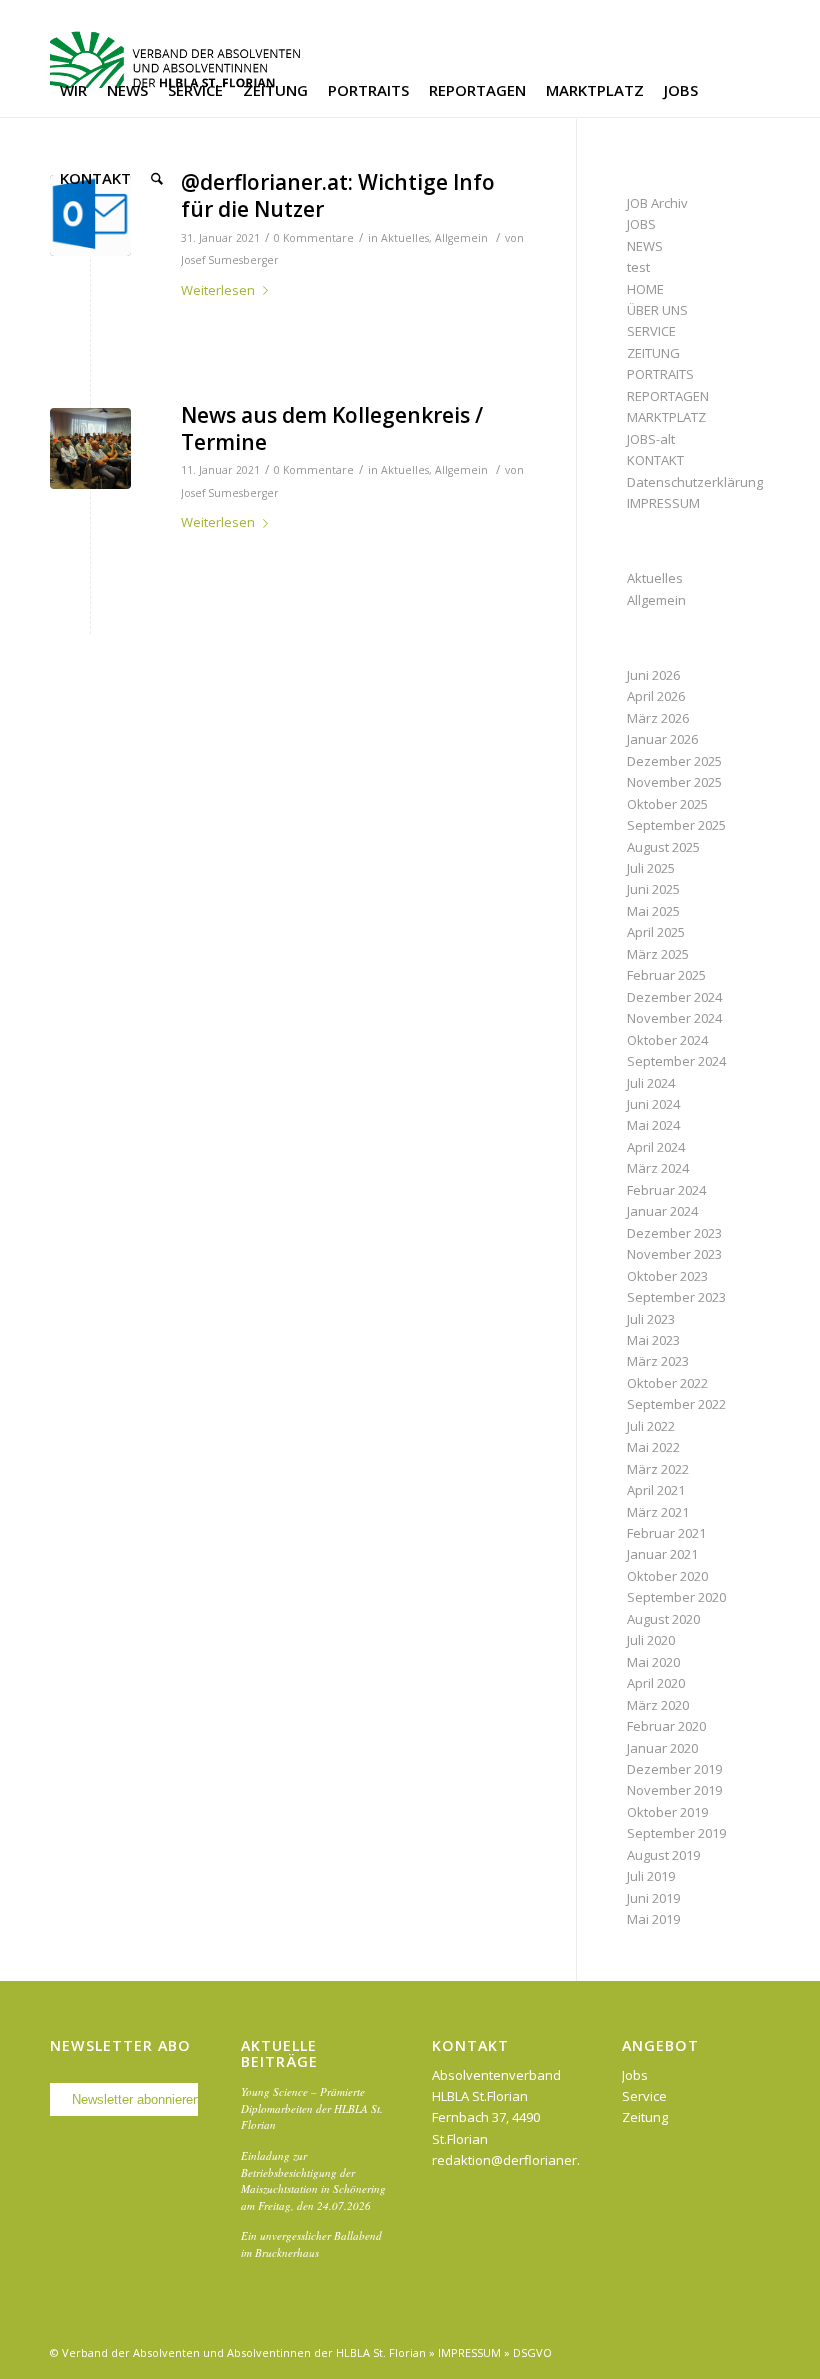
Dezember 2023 (674, 1233)
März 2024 (658, 1168)
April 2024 (656, 1147)
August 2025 (663, 847)
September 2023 (676, 1297)
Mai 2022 (653, 1447)
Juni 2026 (653, 675)
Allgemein (461, 238)
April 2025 (656, 932)
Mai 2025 (653, 911)
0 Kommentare (314, 238)
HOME (645, 289)
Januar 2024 (662, 1211)
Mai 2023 (653, 1340)
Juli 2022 (651, 1426)
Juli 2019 (651, 1876)
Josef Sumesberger (230, 260)
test (638, 267)
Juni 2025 (653, 889)
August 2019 (663, 1855)
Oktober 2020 (667, 1576)
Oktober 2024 (667, 1040)
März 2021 (658, 1512)
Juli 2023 (651, 1319)
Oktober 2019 (667, 1812)
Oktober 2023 (667, 1276)
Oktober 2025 (667, 804)
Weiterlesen (218, 290)
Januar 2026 (662, 739)
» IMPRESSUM (465, 2352)
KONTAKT (655, 460)
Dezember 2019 (674, 1769)
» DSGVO (528, 2352)
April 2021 (656, 1490)
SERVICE (651, 331)
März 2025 (658, 954)
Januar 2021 (662, 1554)
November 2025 (674, 782)
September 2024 (676, 1061)
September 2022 (676, 1404)
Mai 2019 (653, 1919)
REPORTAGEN (668, 396)
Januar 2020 (662, 1748)
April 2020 (656, 1683)
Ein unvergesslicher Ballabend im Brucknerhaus (311, 2244)
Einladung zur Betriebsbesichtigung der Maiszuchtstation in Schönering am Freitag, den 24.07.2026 (313, 2180)
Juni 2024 (653, 1104)
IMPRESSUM (663, 503)
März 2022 (658, 1469)
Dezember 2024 (674, 997)
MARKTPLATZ (666, 417)
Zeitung (645, 2117)
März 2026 (658, 718)
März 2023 (658, 1361)
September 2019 (676, 1833)
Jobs (635, 2075)
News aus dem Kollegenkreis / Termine (332, 428)
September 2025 (676, 825)
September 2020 (676, 1597)
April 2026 (656, 696)
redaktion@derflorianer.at (512, 2160)
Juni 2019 (653, 1898)
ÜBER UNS (657, 310)
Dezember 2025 (674, 761)
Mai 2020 (653, 1662)
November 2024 (674, 1018)
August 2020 (663, 1619)
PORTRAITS (660, 374)
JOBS (641, 224)
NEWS (645, 246)
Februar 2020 (666, 1726)
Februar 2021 (666, 1533)
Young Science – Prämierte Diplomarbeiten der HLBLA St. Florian (312, 2108)
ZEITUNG (653, 353)
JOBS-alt (651, 439)
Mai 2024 (653, 1125)
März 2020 (658, 1705)
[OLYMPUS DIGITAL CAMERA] (90, 448)
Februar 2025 (666, 975)
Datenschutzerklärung (695, 482)
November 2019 (674, 1790)
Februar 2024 (666, 1190)
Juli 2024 (651, 1083)
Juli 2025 (651, 868)
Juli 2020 (651, 1640)
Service (644, 2096)
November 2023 (674, 1254)
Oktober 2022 (667, 1383)
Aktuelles (405, 238)
